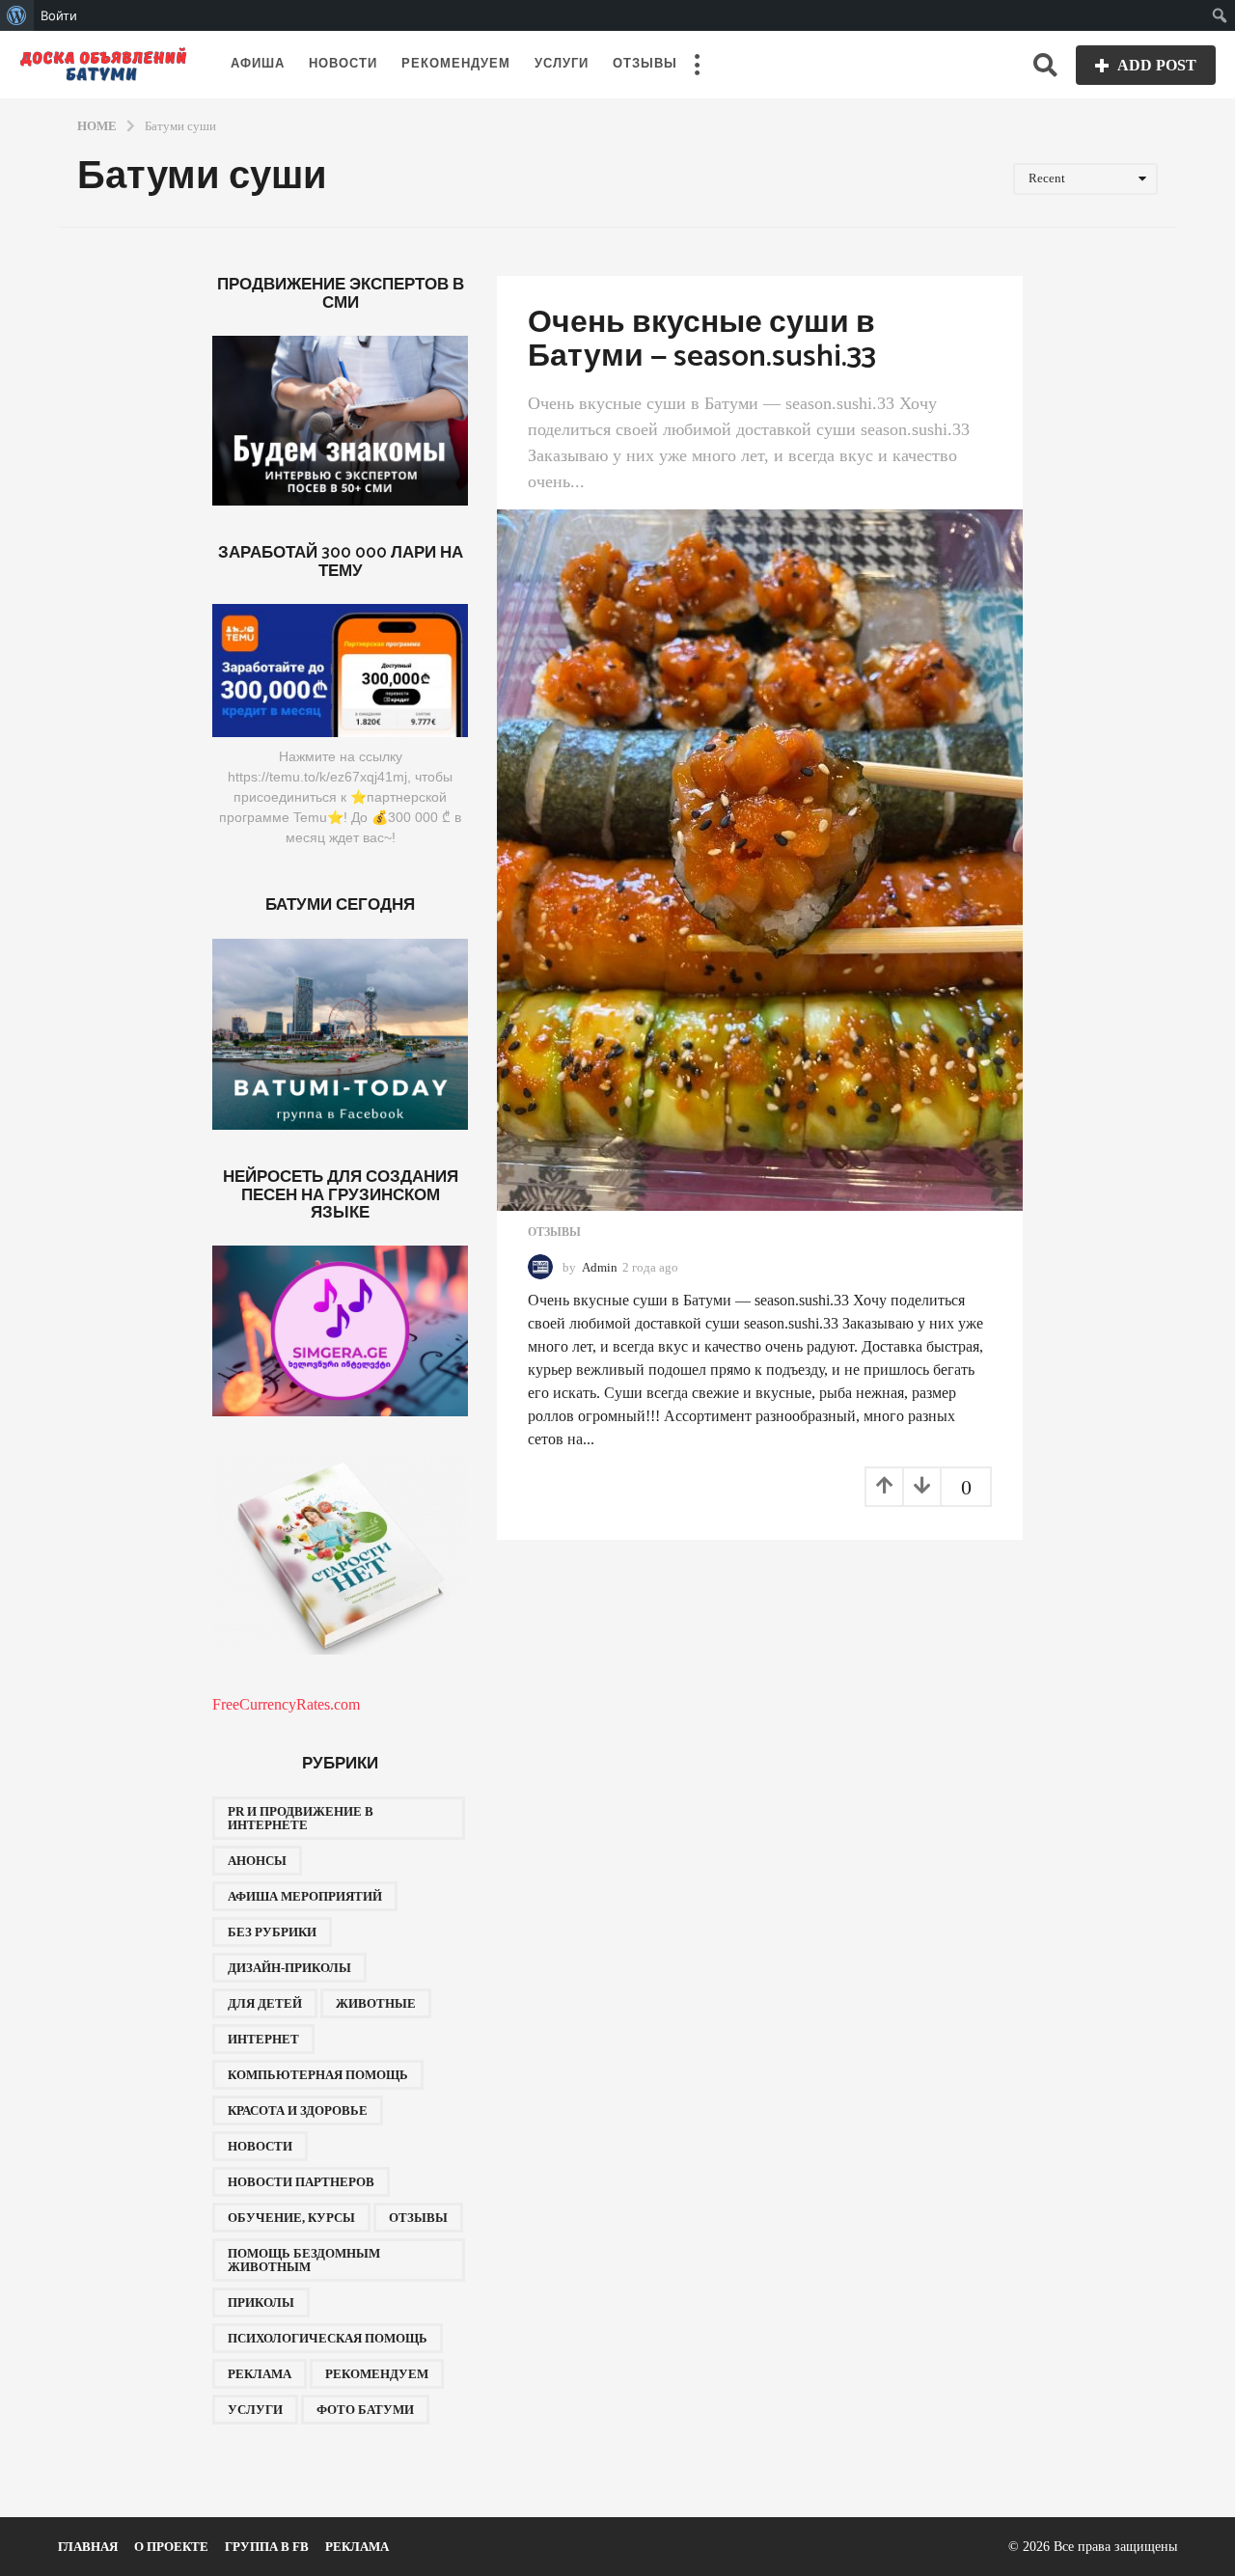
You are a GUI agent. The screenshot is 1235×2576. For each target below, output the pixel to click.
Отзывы (645, 64)
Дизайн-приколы (289, 1968)
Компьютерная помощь (318, 2075)
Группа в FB (267, 2547)
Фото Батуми (365, 2410)
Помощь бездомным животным (304, 2260)
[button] (697, 65)
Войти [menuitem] (59, 15)
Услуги (562, 64)
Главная (88, 2547)
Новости (343, 64)
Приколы (261, 2302)
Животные (376, 2003)
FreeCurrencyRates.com (286, 1704)
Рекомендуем (456, 64)
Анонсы (257, 1861)
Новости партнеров (301, 2182)
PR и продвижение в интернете (301, 1818)
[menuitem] (17, 15)
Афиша (258, 64)
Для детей (265, 2003)
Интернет (263, 2039)
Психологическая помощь (328, 2338)
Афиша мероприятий (305, 1896)
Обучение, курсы (291, 2218)
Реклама (260, 2374)
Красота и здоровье (298, 2110)
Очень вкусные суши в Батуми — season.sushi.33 (702, 340)
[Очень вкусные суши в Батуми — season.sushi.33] (760, 860)
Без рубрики (272, 1932)
